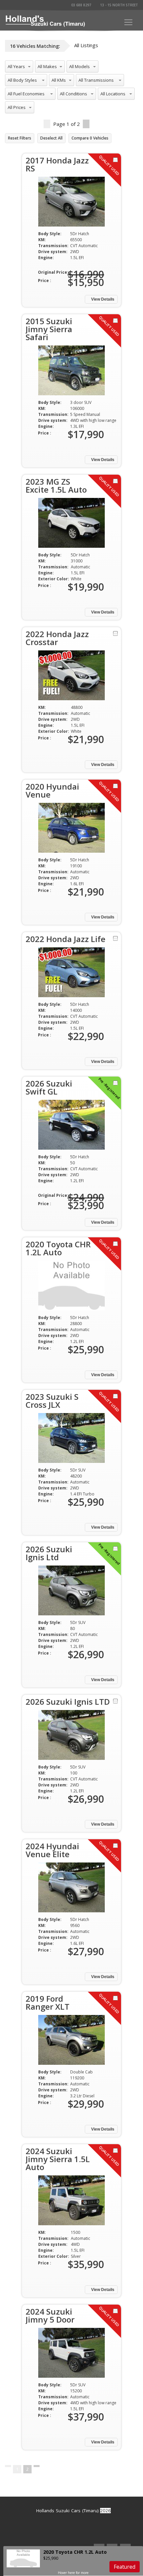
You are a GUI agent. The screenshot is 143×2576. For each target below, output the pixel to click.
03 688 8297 (81, 5)
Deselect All (51, 138)
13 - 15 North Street (119, 5)
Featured (125, 2567)
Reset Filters (20, 138)
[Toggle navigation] (128, 22)
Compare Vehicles (90, 138)
